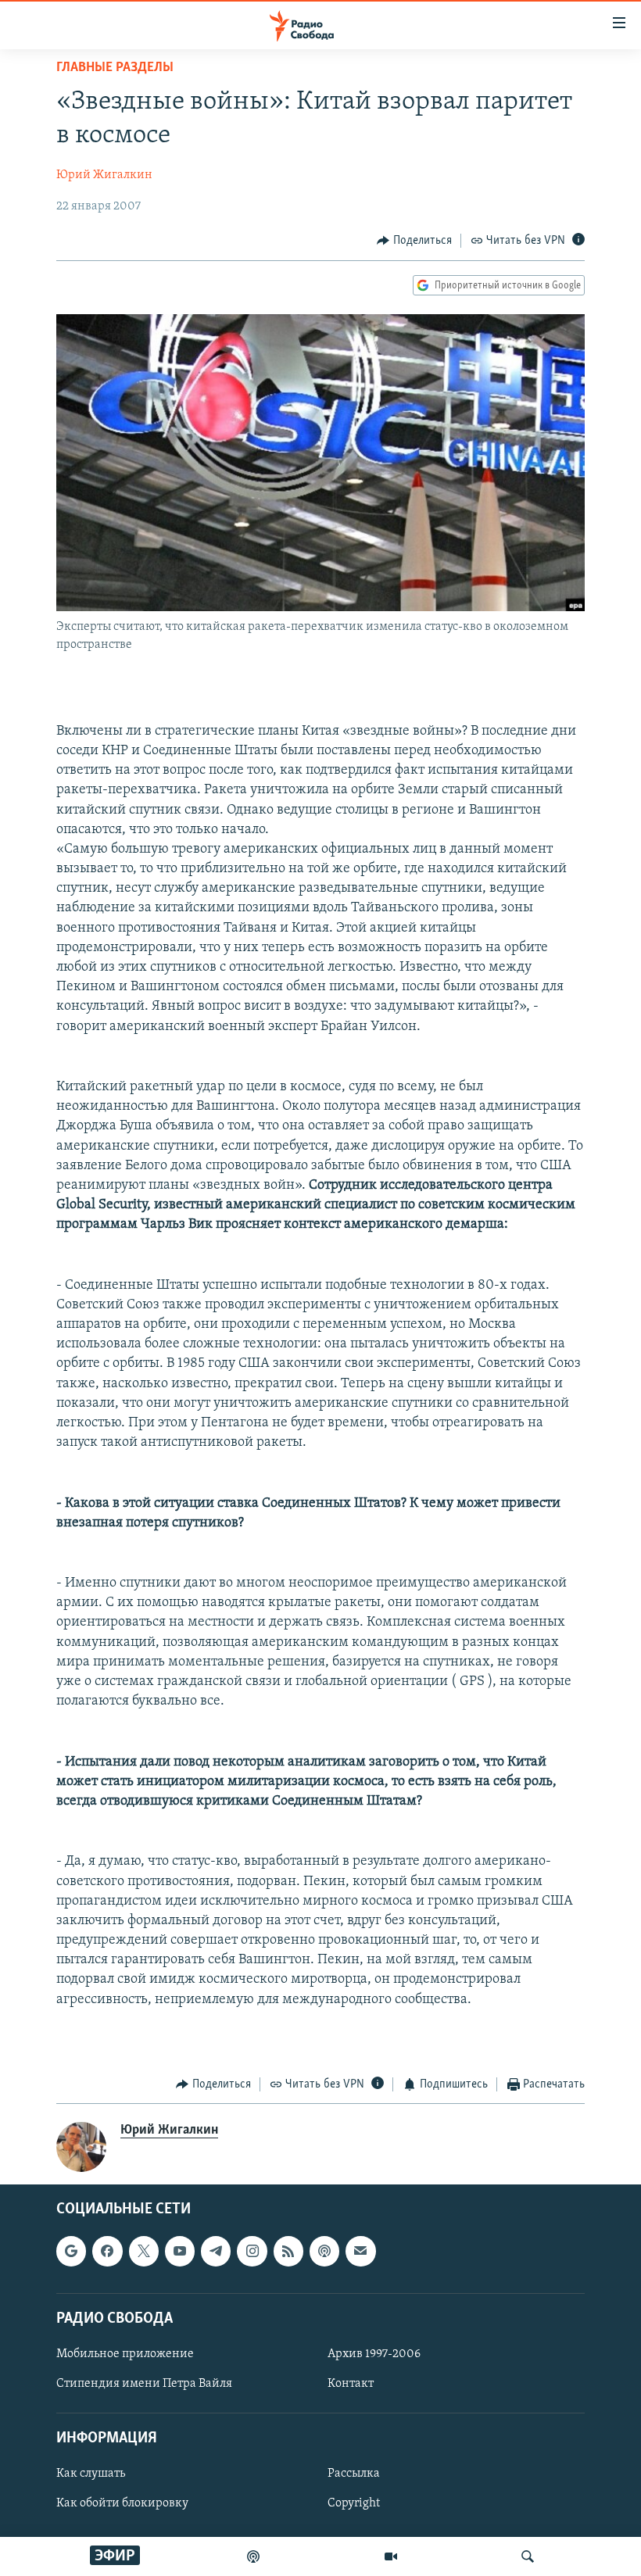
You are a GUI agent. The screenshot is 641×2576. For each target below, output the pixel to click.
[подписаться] (360, 2251)
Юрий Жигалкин (104, 175)
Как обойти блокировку (122, 2503)
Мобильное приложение (125, 2353)
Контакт (351, 2384)
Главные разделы (115, 68)
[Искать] (528, 2556)
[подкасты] (253, 2556)
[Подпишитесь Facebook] (107, 2251)
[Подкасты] (324, 2251)
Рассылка (354, 2474)
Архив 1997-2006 (374, 2353)
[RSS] (288, 2251)
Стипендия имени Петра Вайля (144, 2384)
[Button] (414, 241)
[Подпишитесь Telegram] (216, 2251)
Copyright (354, 2503)
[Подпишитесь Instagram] (252, 2251)
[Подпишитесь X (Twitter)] (144, 2251)
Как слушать (91, 2474)
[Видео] (391, 2556)
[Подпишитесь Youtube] (180, 2251)
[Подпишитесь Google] (71, 2251)
